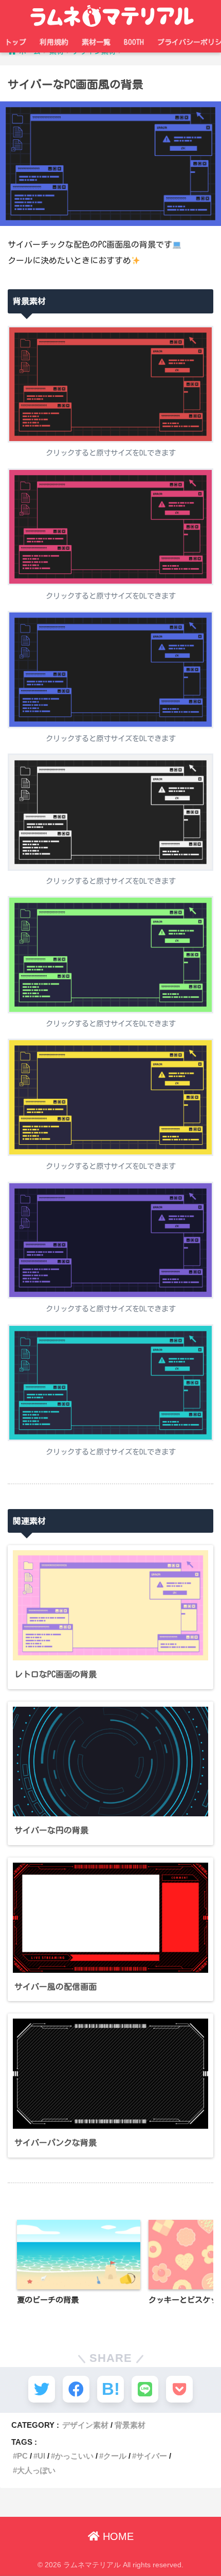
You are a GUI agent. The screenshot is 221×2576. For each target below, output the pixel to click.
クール (115, 2456)
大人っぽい (36, 2470)
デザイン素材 (85, 2425)
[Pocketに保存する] (179, 2389)
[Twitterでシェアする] (42, 2389)
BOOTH (134, 42)
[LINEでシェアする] (145, 2389)
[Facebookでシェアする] (76, 2389)
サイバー (152, 2456)
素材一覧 (96, 42)
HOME (117, 2536)
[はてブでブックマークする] (110, 2389)
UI (41, 2456)
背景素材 (130, 2425)
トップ (15, 42)
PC (22, 2456)
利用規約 (54, 42)
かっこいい (74, 2456)
